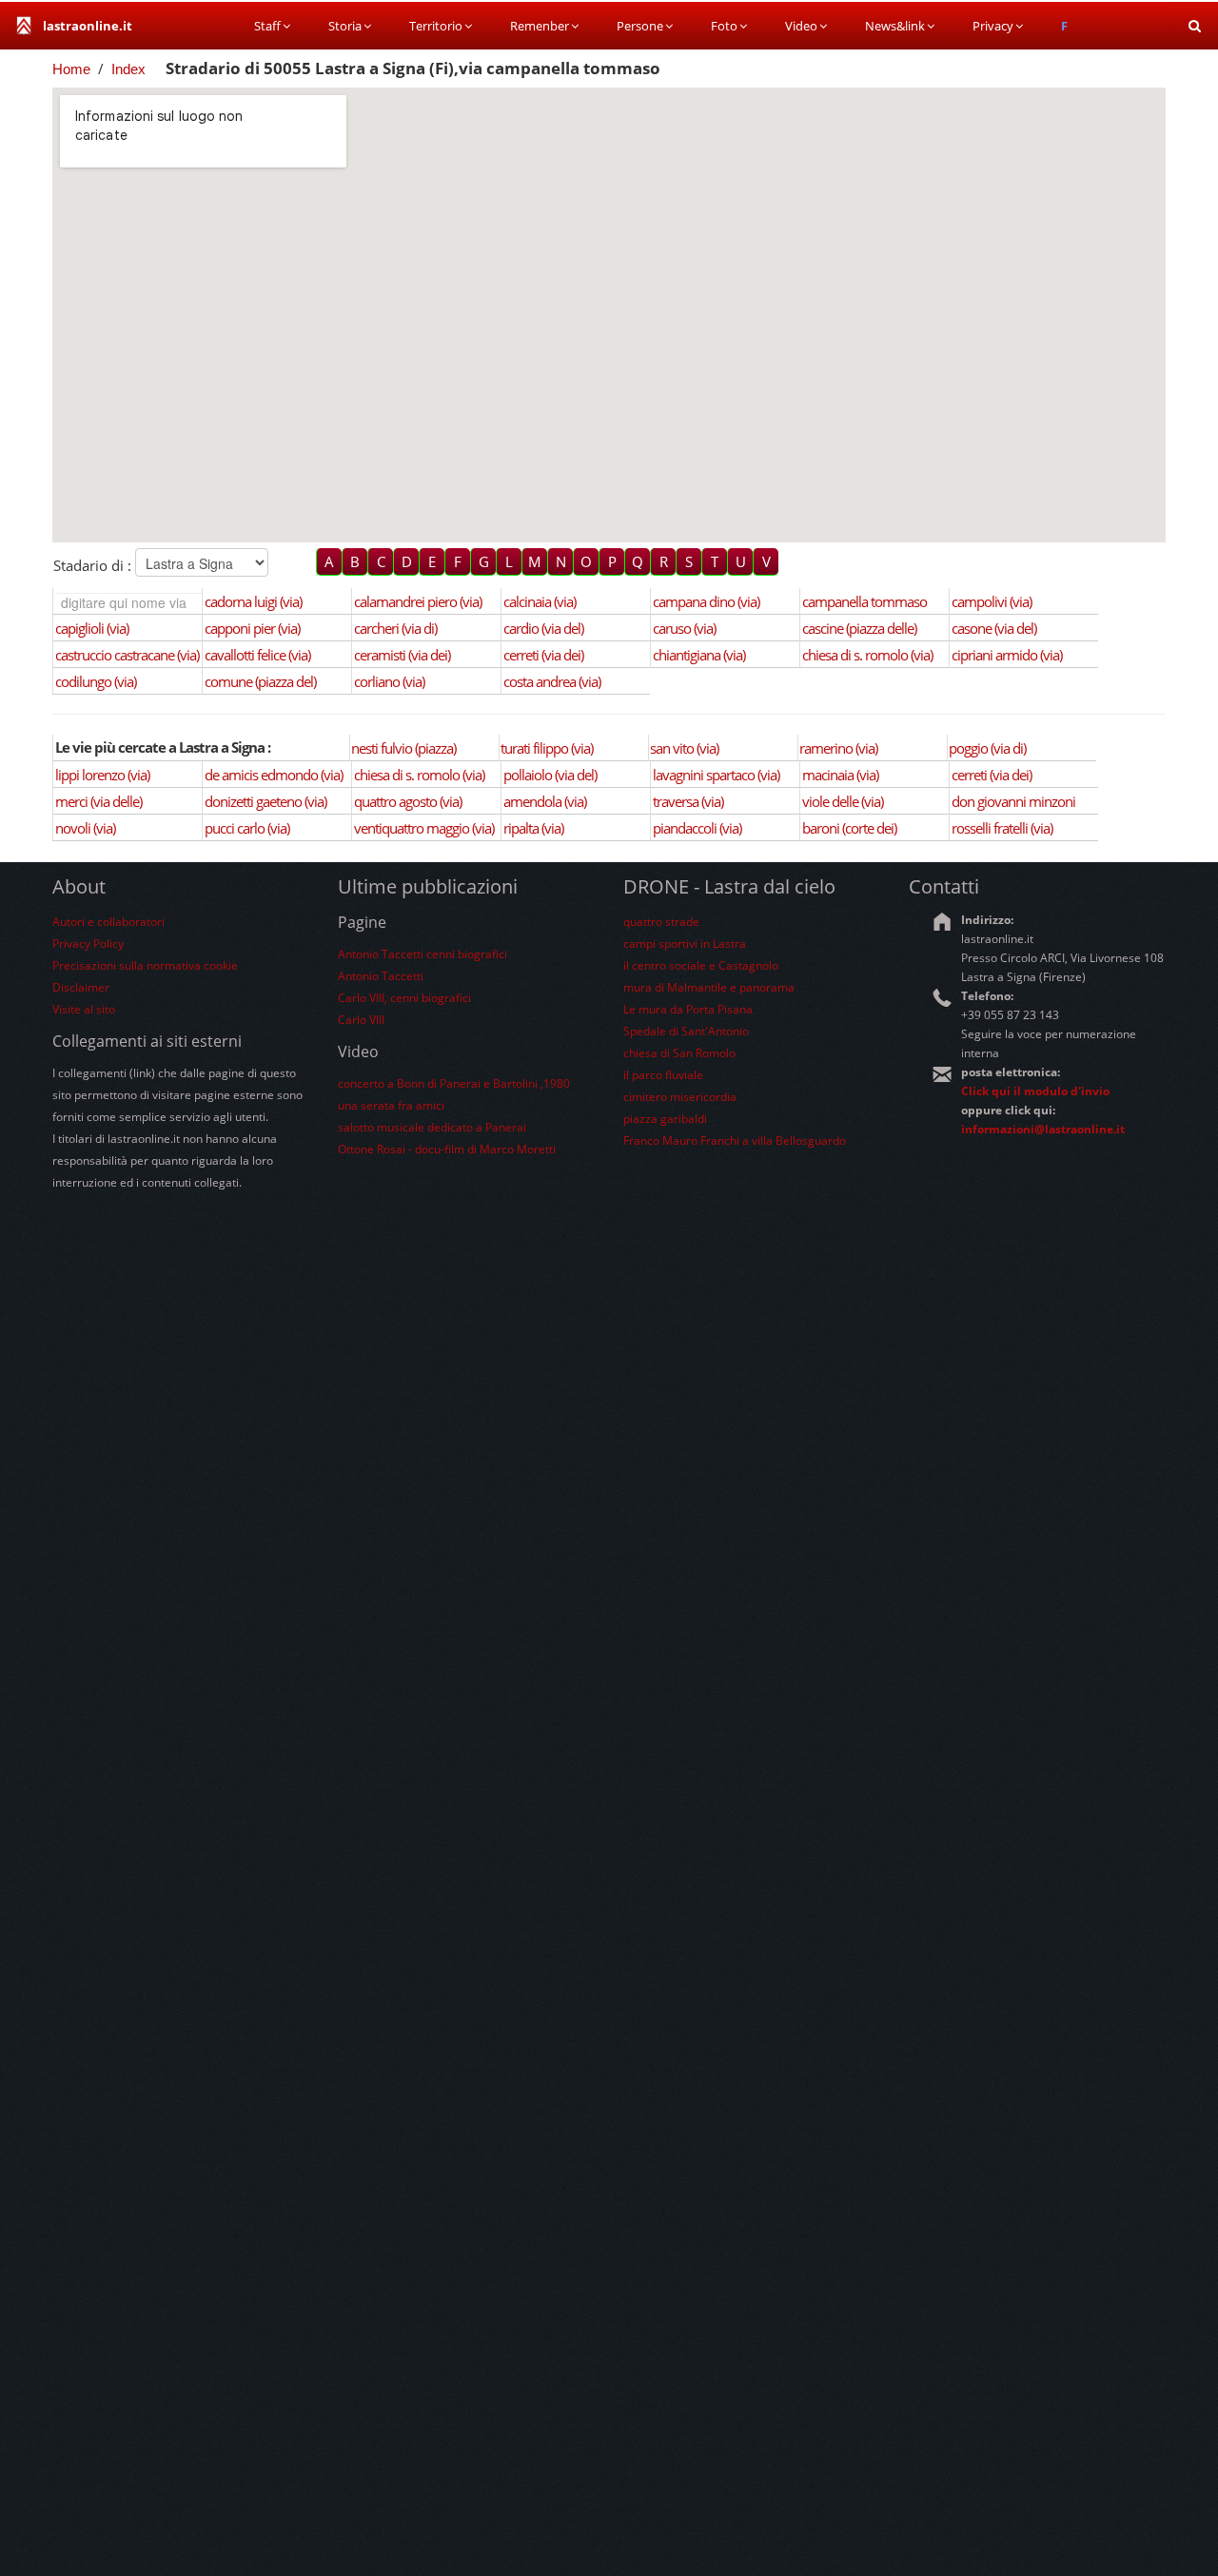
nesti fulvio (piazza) (403, 748)
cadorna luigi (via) (253, 601)
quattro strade (661, 922)
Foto (724, 26)
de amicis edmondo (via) (274, 775)
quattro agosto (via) (408, 801)
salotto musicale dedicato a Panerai (432, 1127)
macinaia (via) (840, 775)
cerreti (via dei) (543, 655)
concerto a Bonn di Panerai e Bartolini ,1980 (454, 1083)
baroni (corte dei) (849, 828)
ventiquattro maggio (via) (424, 828)
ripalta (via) (533, 828)
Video (801, 26)
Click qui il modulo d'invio (1035, 1091)
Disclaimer (81, 987)
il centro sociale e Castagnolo (701, 965)
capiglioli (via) (92, 628)
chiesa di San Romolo (679, 1053)
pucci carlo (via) (247, 828)
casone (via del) (994, 628)
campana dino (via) (706, 601)
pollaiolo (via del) (550, 775)
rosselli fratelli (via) (1002, 828)
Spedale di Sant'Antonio (686, 1031)
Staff (267, 26)
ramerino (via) (838, 748)
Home (71, 69)
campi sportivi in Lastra (685, 944)
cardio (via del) (543, 628)
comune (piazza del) (260, 681)
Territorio (436, 26)
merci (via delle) (98, 801)
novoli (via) (85, 828)
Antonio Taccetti (381, 976)
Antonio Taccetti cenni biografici (422, 954)
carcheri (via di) (395, 628)
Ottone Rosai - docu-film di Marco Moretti (447, 1149)
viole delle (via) (843, 801)
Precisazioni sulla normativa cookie (145, 965)
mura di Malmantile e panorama (709, 987)
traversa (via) (688, 801)
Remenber (540, 26)
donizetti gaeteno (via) (265, 801)
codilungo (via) (96, 681)
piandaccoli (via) (697, 828)
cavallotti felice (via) (257, 655)
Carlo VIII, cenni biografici (404, 998)
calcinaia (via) (540, 601)
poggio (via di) (987, 748)
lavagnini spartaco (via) (716, 775)
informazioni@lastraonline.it (1043, 1129)
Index (128, 69)
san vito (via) (684, 748)
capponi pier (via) (252, 628)
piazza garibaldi (665, 1119)
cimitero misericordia (680, 1097)
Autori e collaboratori (108, 922)
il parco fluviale (663, 1075)
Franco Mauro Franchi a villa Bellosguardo (735, 1141)
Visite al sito (84, 1009)
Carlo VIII (361, 1020)
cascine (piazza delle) (859, 628)
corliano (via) (389, 681)
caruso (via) (684, 628)
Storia (345, 26)
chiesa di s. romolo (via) (867, 655)
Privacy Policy (88, 944)
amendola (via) (545, 801)
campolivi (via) (992, 601)
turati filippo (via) (547, 748)
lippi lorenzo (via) (102, 775)
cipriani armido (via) (1007, 655)
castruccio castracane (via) (127, 655)
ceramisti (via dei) (402, 655)
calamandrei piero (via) (418, 601)
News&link (895, 26)
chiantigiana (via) (699, 655)
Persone (640, 26)
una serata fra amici (391, 1105)
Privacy (993, 26)
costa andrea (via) (552, 681)
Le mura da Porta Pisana (688, 1009)
